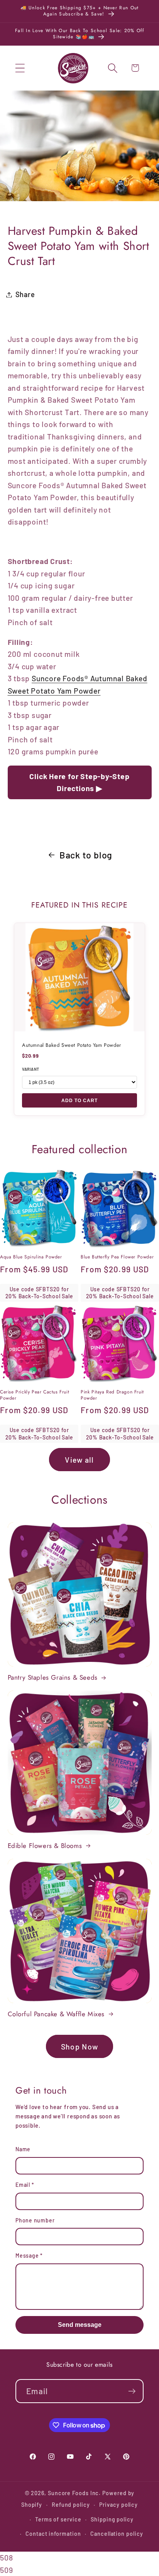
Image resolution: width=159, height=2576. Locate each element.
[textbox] (80, 697)
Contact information (53, 2534)
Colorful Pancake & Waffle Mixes (56, 2014)
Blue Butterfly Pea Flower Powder (117, 1257)
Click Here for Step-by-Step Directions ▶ (79, 782)
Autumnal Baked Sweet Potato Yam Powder (72, 1045)
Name (23, 2149)
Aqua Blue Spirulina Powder (31, 1257)
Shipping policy (112, 2519)
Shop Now (79, 2046)
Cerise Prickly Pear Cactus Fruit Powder (35, 1395)
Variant (31, 1069)
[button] (20, 68)
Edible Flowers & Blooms (45, 1846)
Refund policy (71, 2505)
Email (25, 2185)
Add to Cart (79, 1100)
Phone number (35, 2220)
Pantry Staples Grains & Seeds (53, 1677)
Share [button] (25, 294)
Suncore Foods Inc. (74, 2493)
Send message (80, 2325)
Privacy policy (118, 2505)
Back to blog (86, 855)
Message (29, 2255)
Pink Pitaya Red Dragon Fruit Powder (112, 1395)
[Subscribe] (132, 2391)
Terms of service (58, 2519)
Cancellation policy (117, 2534)
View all (79, 1460)
